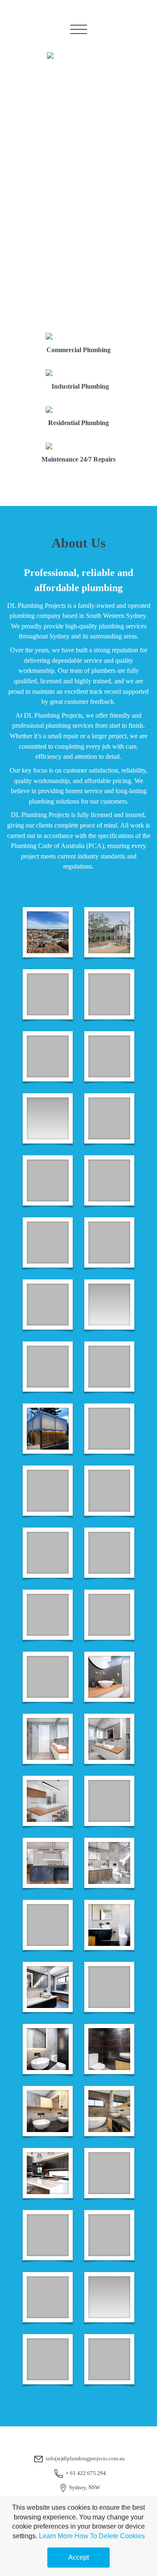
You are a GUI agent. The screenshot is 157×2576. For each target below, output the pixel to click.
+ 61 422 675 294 (86, 2473)
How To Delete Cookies (110, 2536)
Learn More (56, 2536)
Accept (78, 2557)
